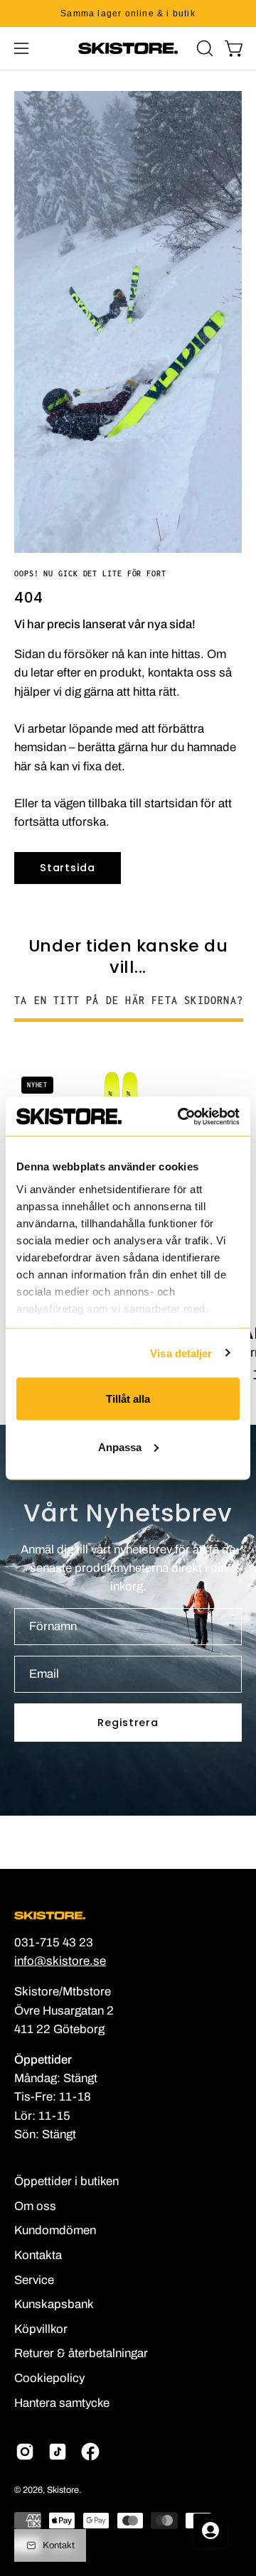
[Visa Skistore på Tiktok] (58, 2452)
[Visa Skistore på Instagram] (25, 2452)
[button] (203, 48)
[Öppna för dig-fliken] (210, 2531)
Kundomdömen (55, 2230)
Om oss (35, 2206)
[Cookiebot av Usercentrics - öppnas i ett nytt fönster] (181, 1116)
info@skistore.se (60, 1961)
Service (34, 2280)
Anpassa (120, 1446)
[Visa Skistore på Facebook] (90, 2452)
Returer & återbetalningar (81, 2353)
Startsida (67, 868)
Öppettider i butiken (66, 2181)
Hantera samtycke (62, 2403)
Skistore (63, 2490)
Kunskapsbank (54, 2304)
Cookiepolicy (49, 2378)
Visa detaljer (181, 1353)
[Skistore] (128, 48)
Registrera (128, 1723)
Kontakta (38, 2255)
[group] (128, 14)
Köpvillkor (41, 2329)
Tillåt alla (128, 1399)
